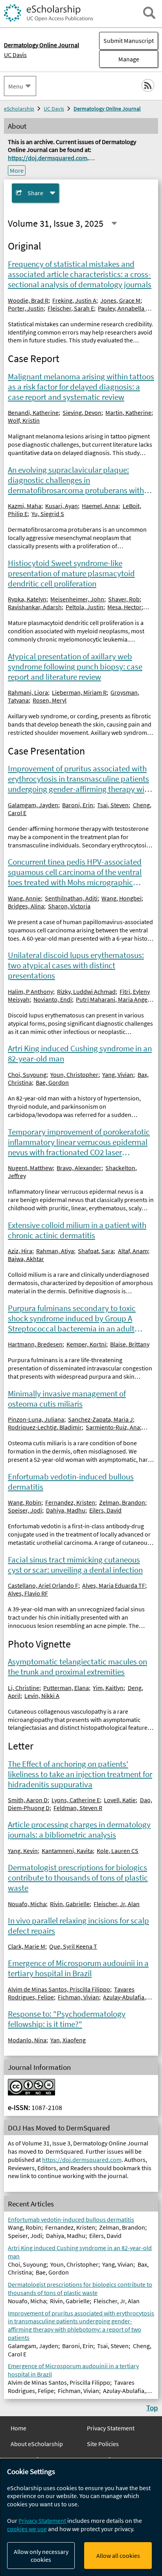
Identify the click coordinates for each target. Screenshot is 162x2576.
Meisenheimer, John (77, 599)
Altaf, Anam (133, 1251)
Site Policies (103, 2444)
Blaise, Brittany (130, 1344)
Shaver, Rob (124, 599)
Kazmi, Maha (25, 506)
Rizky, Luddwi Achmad (86, 991)
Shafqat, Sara (96, 1251)
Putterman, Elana (66, 1688)
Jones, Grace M (120, 300)
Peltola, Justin (85, 607)
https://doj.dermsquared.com (48, 158)
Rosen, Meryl (50, 700)
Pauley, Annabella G (124, 308)
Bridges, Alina (26, 906)
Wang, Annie (24, 898)
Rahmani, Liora (28, 692)
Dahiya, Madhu (66, 1510)
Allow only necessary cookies (41, 2556)
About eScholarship (37, 2444)
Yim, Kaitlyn (108, 1688)
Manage (119, 59)
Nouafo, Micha (27, 1904)
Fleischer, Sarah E (71, 308)
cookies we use (27, 2529)
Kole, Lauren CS (118, 1851)
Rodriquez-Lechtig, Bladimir (45, 1427)
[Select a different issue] (114, 223)
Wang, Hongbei (121, 898)
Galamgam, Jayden (33, 805)
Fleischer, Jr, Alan (117, 1904)
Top (152, 2408)
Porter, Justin (26, 308)
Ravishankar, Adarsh (35, 607)
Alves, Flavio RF (28, 1593)
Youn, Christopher (74, 1074)
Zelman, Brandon (122, 1502)
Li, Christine (24, 1688)
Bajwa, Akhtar (26, 1259)
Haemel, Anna (100, 506)
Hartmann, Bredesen (35, 1344)
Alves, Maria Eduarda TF (114, 1585)
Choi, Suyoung (27, 1074)
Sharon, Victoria (69, 906)
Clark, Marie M (27, 1946)
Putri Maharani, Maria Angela (114, 999)
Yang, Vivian (118, 1074)
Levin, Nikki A (42, 1696)
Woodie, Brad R (28, 300)
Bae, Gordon (52, 1082)
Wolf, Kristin (24, 420)
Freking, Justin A (74, 300)
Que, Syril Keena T (73, 1946)
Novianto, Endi (53, 999)
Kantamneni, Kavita (67, 1851)
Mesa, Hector (124, 607)
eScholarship (19, 109)
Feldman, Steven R (78, 1808)
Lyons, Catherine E (76, 1800)
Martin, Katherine (128, 412)
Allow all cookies (118, 2556)
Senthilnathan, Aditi (71, 898)
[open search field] (149, 13)
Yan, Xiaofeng (68, 2040)
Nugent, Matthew (30, 1168)
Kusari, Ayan (62, 506)
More (17, 170)
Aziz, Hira (20, 1251)
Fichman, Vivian (78, 1997)
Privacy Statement (111, 2428)
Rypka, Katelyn (27, 599)
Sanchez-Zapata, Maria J (100, 1419)
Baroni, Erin (78, 805)
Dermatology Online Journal (107, 109)
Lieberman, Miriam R (79, 692)
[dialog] (81, 2517)
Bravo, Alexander (79, 1168)
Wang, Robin (25, 1502)
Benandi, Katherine (33, 412)
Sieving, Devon (82, 412)
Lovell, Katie (120, 1800)
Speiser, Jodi (25, 1510)
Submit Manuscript (129, 41)
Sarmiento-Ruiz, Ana (113, 1427)
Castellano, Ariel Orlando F (43, 1585)
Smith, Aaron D (28, 1800)
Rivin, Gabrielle (70, 1904)
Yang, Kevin (23, 1851)
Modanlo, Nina (27, 2040)
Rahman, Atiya (55, 1251)
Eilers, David (105, 1510)
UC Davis (15, 55)
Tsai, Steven (113, 805)
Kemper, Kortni (86, 1344)
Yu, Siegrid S (48, 514)
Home (18, 2428)
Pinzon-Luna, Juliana (36, 1419)
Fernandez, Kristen (70, 1502)
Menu (16, 86)
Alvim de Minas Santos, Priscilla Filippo (59, 1989)
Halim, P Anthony (30, 991)
